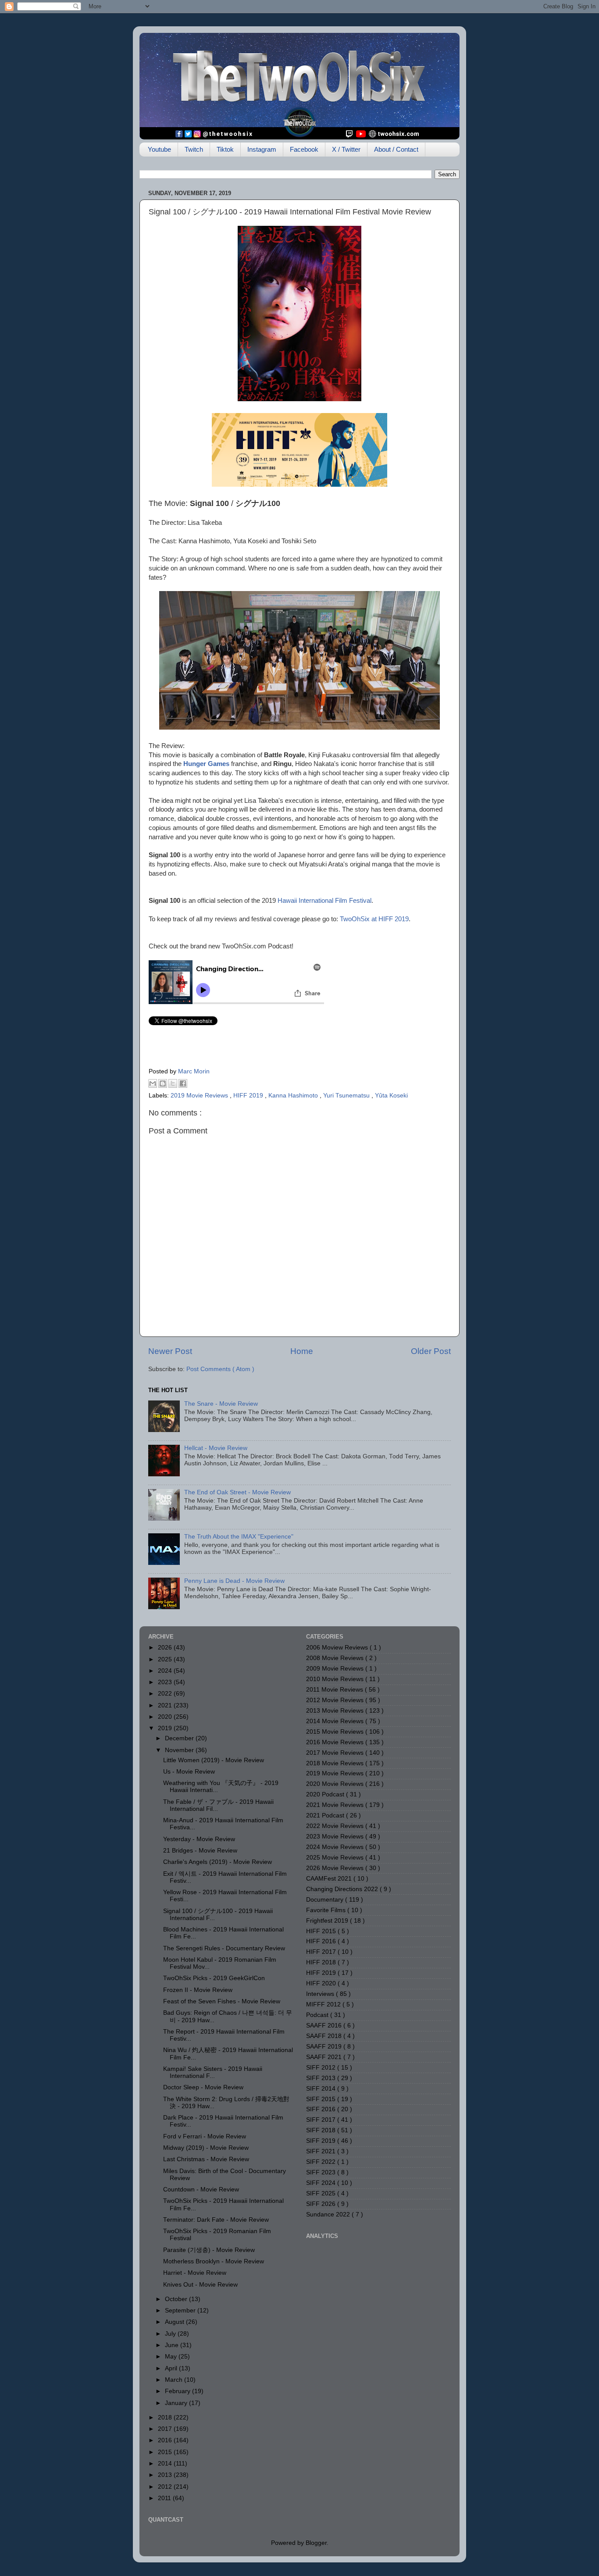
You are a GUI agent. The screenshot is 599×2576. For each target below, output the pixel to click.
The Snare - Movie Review (221, 1404)
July (171, 2334)
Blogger (316, 2543)
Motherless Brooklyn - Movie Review (214, 2261)
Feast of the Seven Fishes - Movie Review (222, 2001)
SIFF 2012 (322, 2068)
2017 (166, 2429)
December (180, 1738)
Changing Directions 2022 (343, 1889)
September (181, 2311)
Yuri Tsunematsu (347, 1096)
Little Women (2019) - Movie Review (214, 1760)
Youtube (159, 149)
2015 (166, 2452)
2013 (166, 2475)
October (177, 2299)
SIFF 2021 (322, 2151)
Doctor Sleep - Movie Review (203, 2087)
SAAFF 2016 (325, 2026)
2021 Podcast (326, 1815)
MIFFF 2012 (324, 2004)
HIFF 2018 (322, 1962)
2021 (166, 1705)
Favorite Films (327, 1910)
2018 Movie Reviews (336, 1763)
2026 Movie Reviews (336, 1868)
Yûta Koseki (391, 1096)
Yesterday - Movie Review (199, 1839)
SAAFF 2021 (325, 2057)
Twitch (194, 149)
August (175, 2322)
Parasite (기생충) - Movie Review (209, 2250)
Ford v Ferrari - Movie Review (205, 2136)
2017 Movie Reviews (336, 1753)
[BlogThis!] (163, 1083)
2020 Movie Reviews (336, 1784)
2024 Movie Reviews (336, 1847)
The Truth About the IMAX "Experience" (239, 1537)
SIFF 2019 (322, 2141)
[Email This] (153, 1083)
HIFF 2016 (322, 1941)
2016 (166, 2440)
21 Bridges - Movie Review (200, 1851)
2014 (166, 2464)
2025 (166, 1659)
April (172, 2368)
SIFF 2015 (322, 2099)
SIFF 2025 (322, 2193)
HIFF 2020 (322, 1983)
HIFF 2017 (322, 1952)
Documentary (326, 1900)
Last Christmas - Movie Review (206, 2159)
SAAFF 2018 (325, 2036)
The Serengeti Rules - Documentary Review (224, 1948)
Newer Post (170, 1351)
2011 (165, 2498)
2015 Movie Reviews (336, 1732)
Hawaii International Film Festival (324, 901)
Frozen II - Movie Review (198, 1990)
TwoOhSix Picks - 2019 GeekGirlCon (214, 1978)
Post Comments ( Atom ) (220, 1369)
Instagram (262, 149)
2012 (166, 2487)
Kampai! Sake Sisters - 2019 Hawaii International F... (213, 2072)
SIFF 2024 (322, 2183)
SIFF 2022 (322, 2162)
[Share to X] (173, 1083)
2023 (166, 1682)
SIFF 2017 (322, 2120)
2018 (166, 2417)
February (178, 2391)
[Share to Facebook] (183, 1083)
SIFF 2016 (322, 2109)
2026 (166, 1648)
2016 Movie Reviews (336, 1742)
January (177, 2403)
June (173, 2345)
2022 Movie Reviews (336, 1826)
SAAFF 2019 (325, 2047)
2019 (166, 1728)
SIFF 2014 (322, 2089)
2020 (166, 1717)
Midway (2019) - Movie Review (206, 2148)
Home (302, 1351)
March (175, 2380)
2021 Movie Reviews (336, 1805)
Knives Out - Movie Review (200, 2285)
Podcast (318, 2015)
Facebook (304, 149)
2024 (166, 1671)
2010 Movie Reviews (336, 1679)
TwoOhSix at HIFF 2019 (374, 919)
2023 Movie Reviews (336, 1837)
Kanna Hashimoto (294, 1096)
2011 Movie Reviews (335, 1690)
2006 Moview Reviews (338, 1648)
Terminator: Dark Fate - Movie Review (216, 2220)
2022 (166, 1694)
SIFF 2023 (322, 2172)
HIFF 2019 (249, 1096)
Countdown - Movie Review (201, 2189)
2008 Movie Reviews (336, 1658)
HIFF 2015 (322, 1931)
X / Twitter (346, 149)
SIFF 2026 (322, 2204)
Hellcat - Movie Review (216, 1448)
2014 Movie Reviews (336, 1721)
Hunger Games (206, 764)
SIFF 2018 (322, 2130)
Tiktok (225, 149)
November (180, 1750)
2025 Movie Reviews (336, 1858)
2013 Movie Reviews (336, 1711)
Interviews (321, 1994)
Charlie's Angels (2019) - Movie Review (217, 1862)
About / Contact (396, 149)
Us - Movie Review (189, 1772)
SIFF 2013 (322, 2078)
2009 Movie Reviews (336, 1669)
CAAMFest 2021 (330, 1879)
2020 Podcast (326, 1794)
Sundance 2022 (329, 2214)
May (172, 2357)
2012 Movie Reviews (336, 1700)
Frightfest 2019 (328, 1921)
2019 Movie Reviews (200, 1096)
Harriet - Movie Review (195, 2273)
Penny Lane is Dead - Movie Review (234, 1581)
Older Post (431, 1351)
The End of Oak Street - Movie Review (237, 1492)
